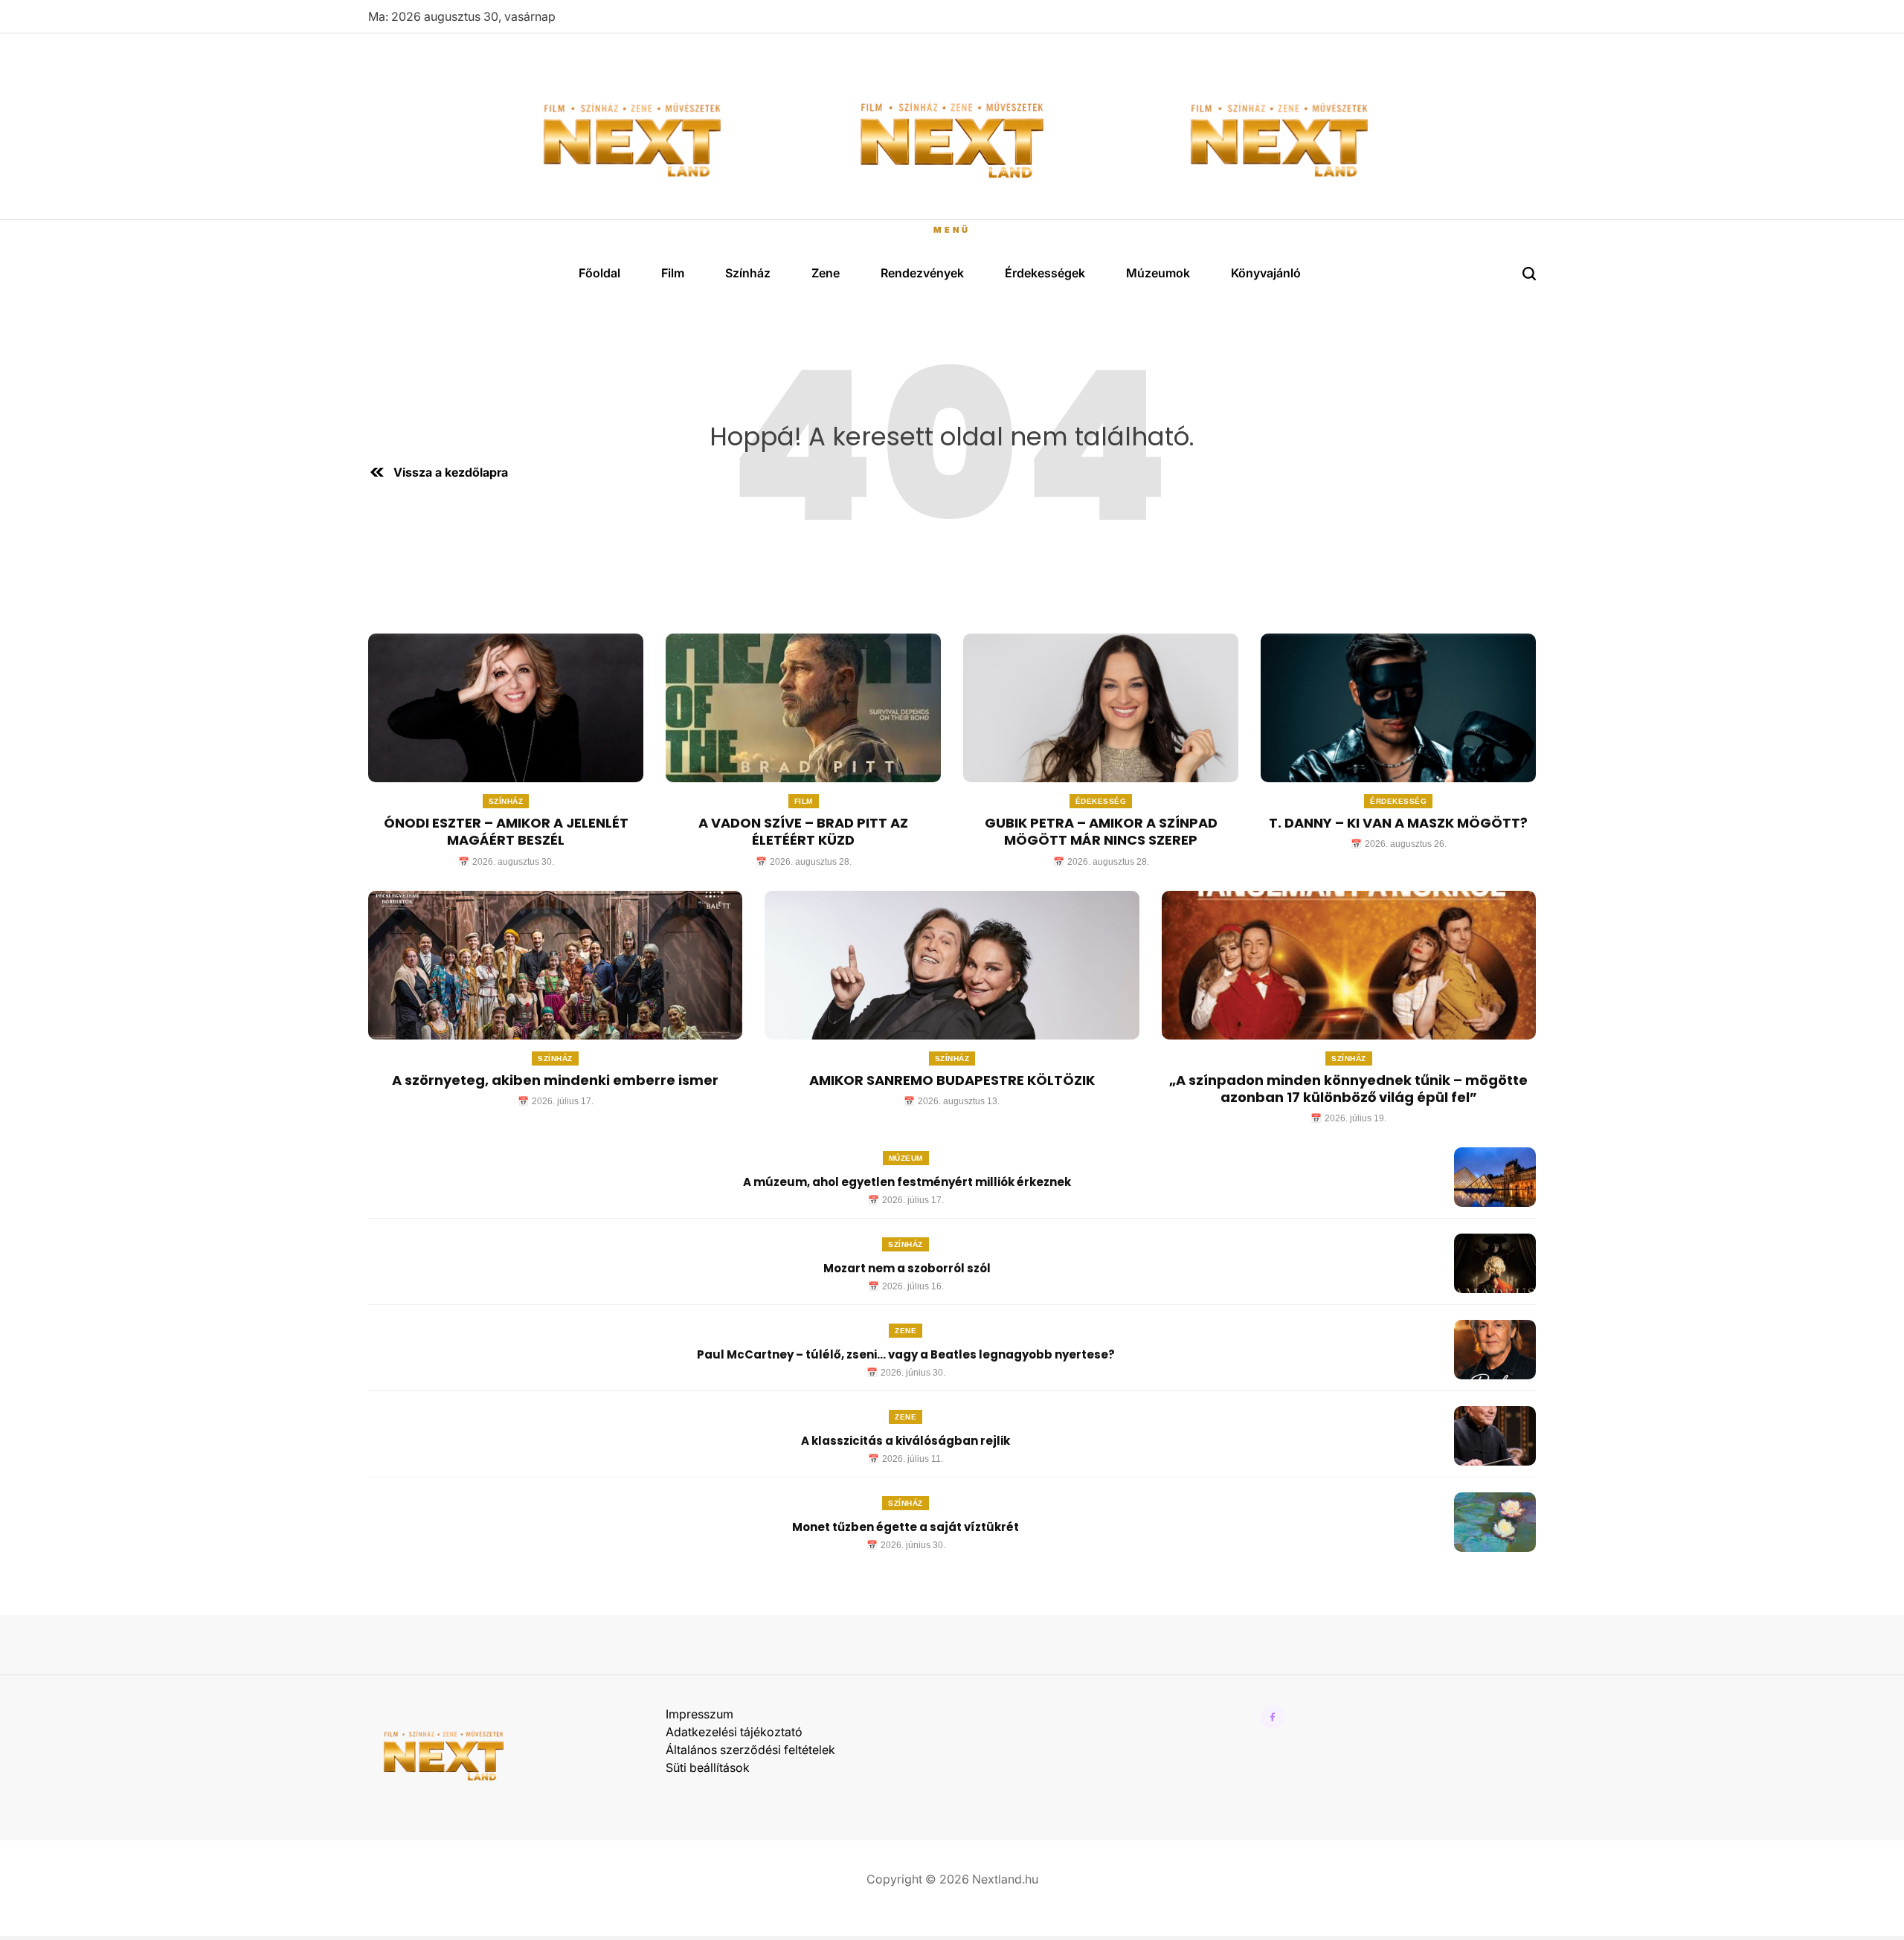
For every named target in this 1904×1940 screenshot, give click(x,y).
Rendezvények (922, 273)
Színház (748, 273)
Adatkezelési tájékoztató (734, 1732)
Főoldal (599, 273)
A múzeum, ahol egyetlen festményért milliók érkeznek (906, 1182)
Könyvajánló (1266, 273)
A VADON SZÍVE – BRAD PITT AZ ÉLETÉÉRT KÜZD (803, 831)
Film (673, 273)
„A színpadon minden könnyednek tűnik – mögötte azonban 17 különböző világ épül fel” (1348, 1089)
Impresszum (699, 1714)
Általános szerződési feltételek (750, 1750)
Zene (826, 273)
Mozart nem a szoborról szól (906, 1268)
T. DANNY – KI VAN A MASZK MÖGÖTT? (1398, 823)
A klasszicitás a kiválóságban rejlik (906, 1441)
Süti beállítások (708, 1767)
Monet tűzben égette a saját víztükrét (906, 1527)
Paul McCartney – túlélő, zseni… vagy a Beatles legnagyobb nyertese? (906, 1354)
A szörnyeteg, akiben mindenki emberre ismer (555, 1080)
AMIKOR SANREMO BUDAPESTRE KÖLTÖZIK (952, 1080)
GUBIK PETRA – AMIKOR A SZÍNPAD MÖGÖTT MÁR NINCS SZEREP (1101, 831)
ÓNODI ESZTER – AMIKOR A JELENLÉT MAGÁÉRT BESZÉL (506, 831)
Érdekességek (1045, 273)
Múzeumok (1158, 273)
